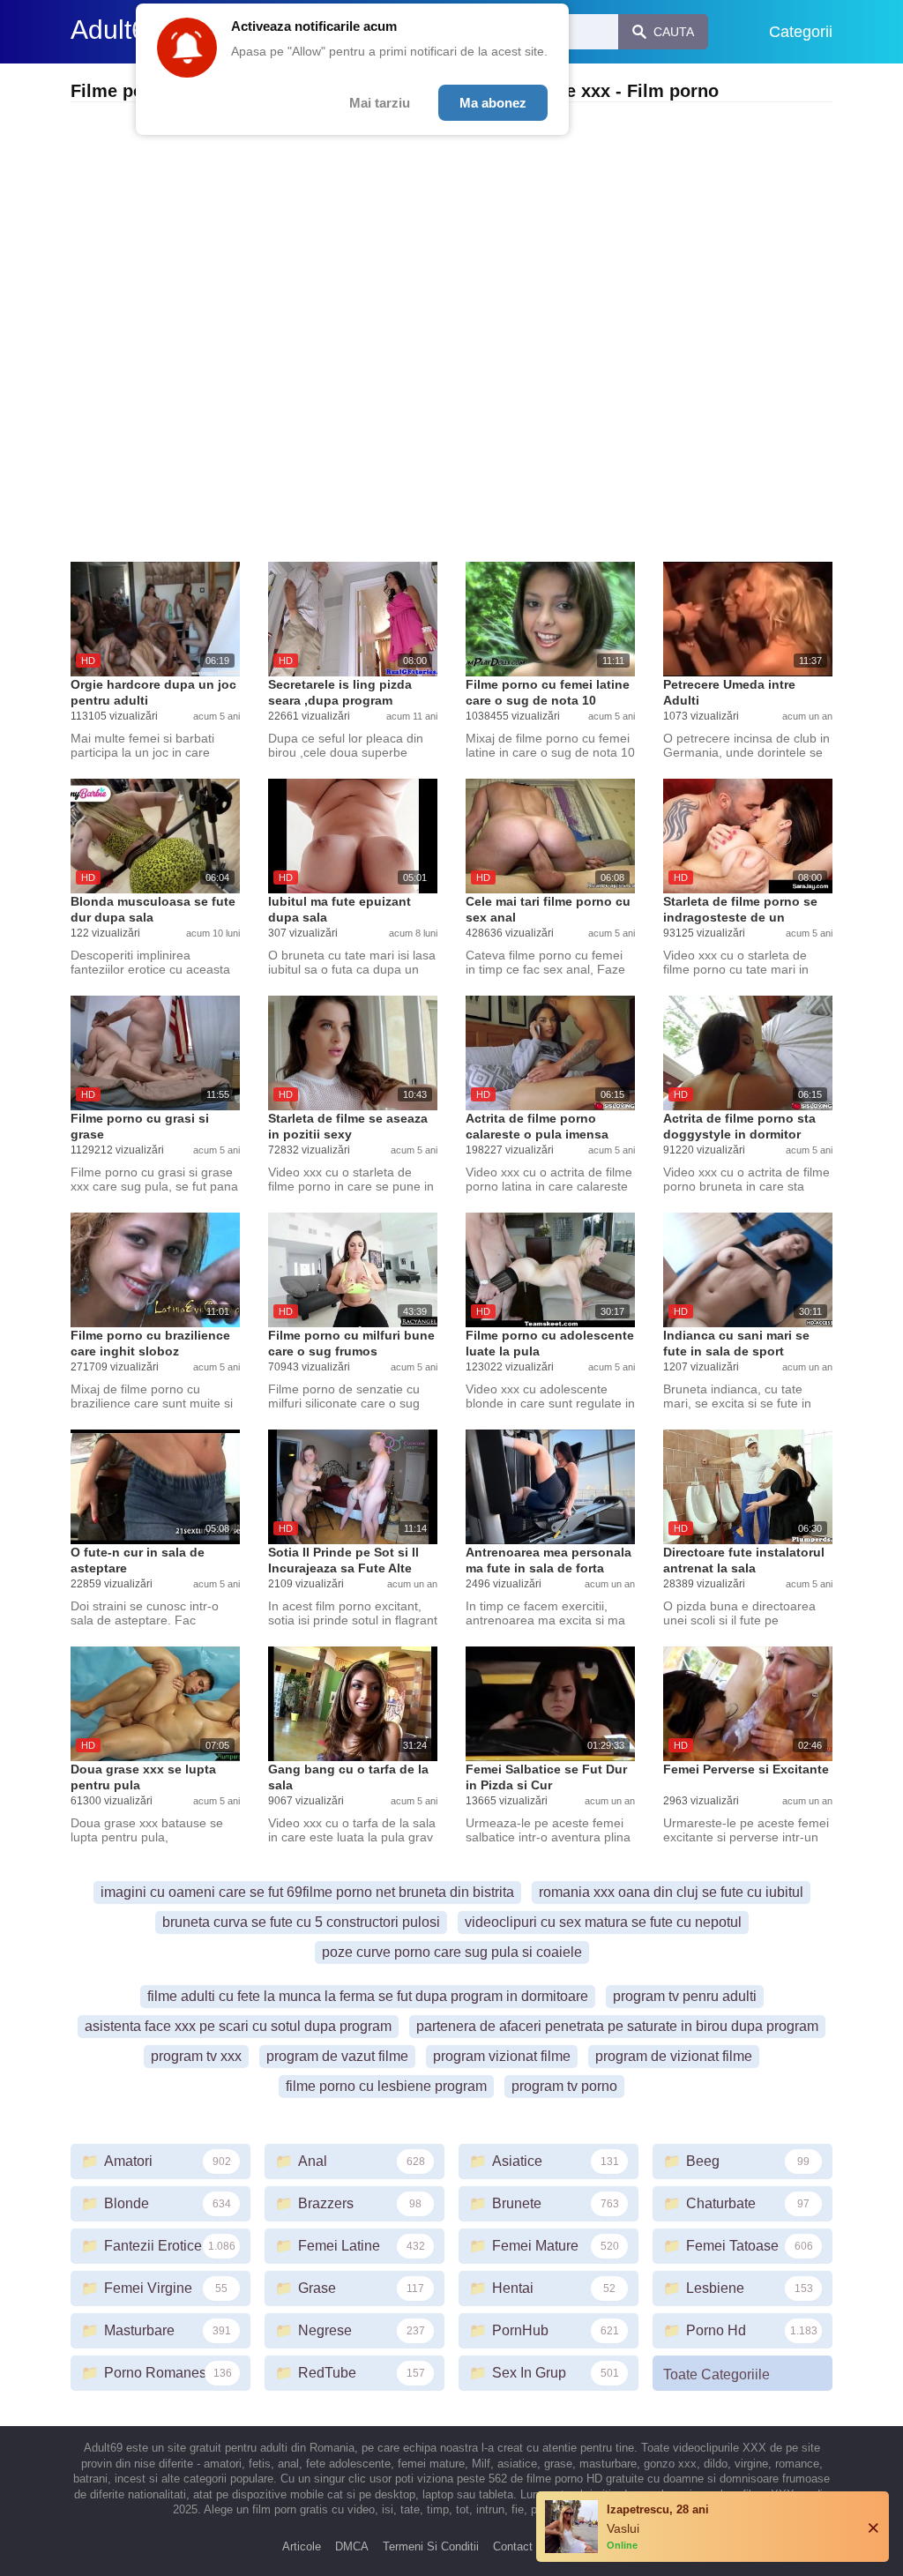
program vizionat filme (502, 2056)
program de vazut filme (337, 2056)
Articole (302, 2546)
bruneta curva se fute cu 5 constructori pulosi (301, 1922)
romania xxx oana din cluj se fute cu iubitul (671, 1892)
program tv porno (564, 2086)
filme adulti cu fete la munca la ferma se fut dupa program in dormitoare (368, 1996)
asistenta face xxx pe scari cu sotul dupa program (238, 2026)
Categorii (801, 32)
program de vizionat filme (674, 2056)
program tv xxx (196, 2056)
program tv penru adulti (685, 1996)
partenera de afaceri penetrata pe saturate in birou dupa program (617, 2026)
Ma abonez (493, 103)
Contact (513, 2546)
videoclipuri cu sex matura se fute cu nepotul (603, 1922)
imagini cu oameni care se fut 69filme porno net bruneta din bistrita (307, 1892)
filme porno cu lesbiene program (386, 2086)
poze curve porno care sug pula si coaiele (452, 1952)
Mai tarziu (380, 103)
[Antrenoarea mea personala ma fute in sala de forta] (550, 1487)
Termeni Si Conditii (431, 2546)
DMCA (352, 2546)
